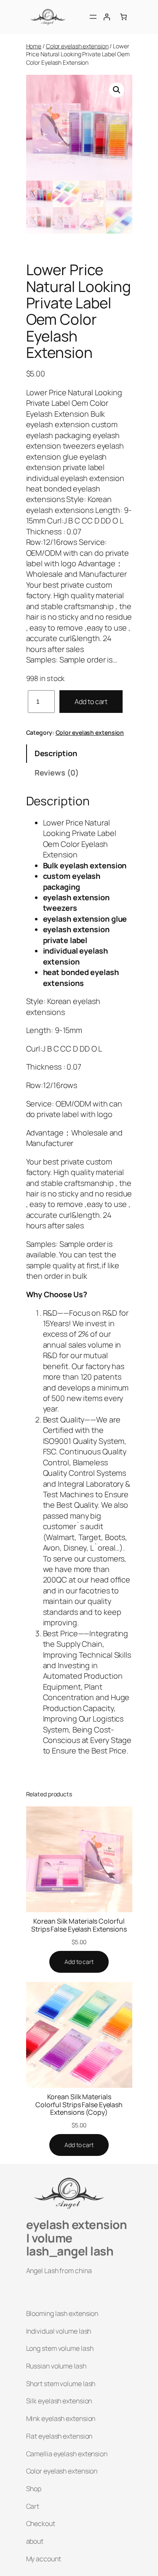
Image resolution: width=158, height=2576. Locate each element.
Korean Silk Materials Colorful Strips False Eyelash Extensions (79, 1925)
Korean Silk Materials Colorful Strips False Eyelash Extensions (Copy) (79, 2104)
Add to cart (91, 702)
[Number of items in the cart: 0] (123, 17)
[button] (117, 90)
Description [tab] (56, 753)
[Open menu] (93, 17)
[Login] (107, 17)
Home (34, 46)
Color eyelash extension (77, 46)
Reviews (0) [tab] (57, 773)
